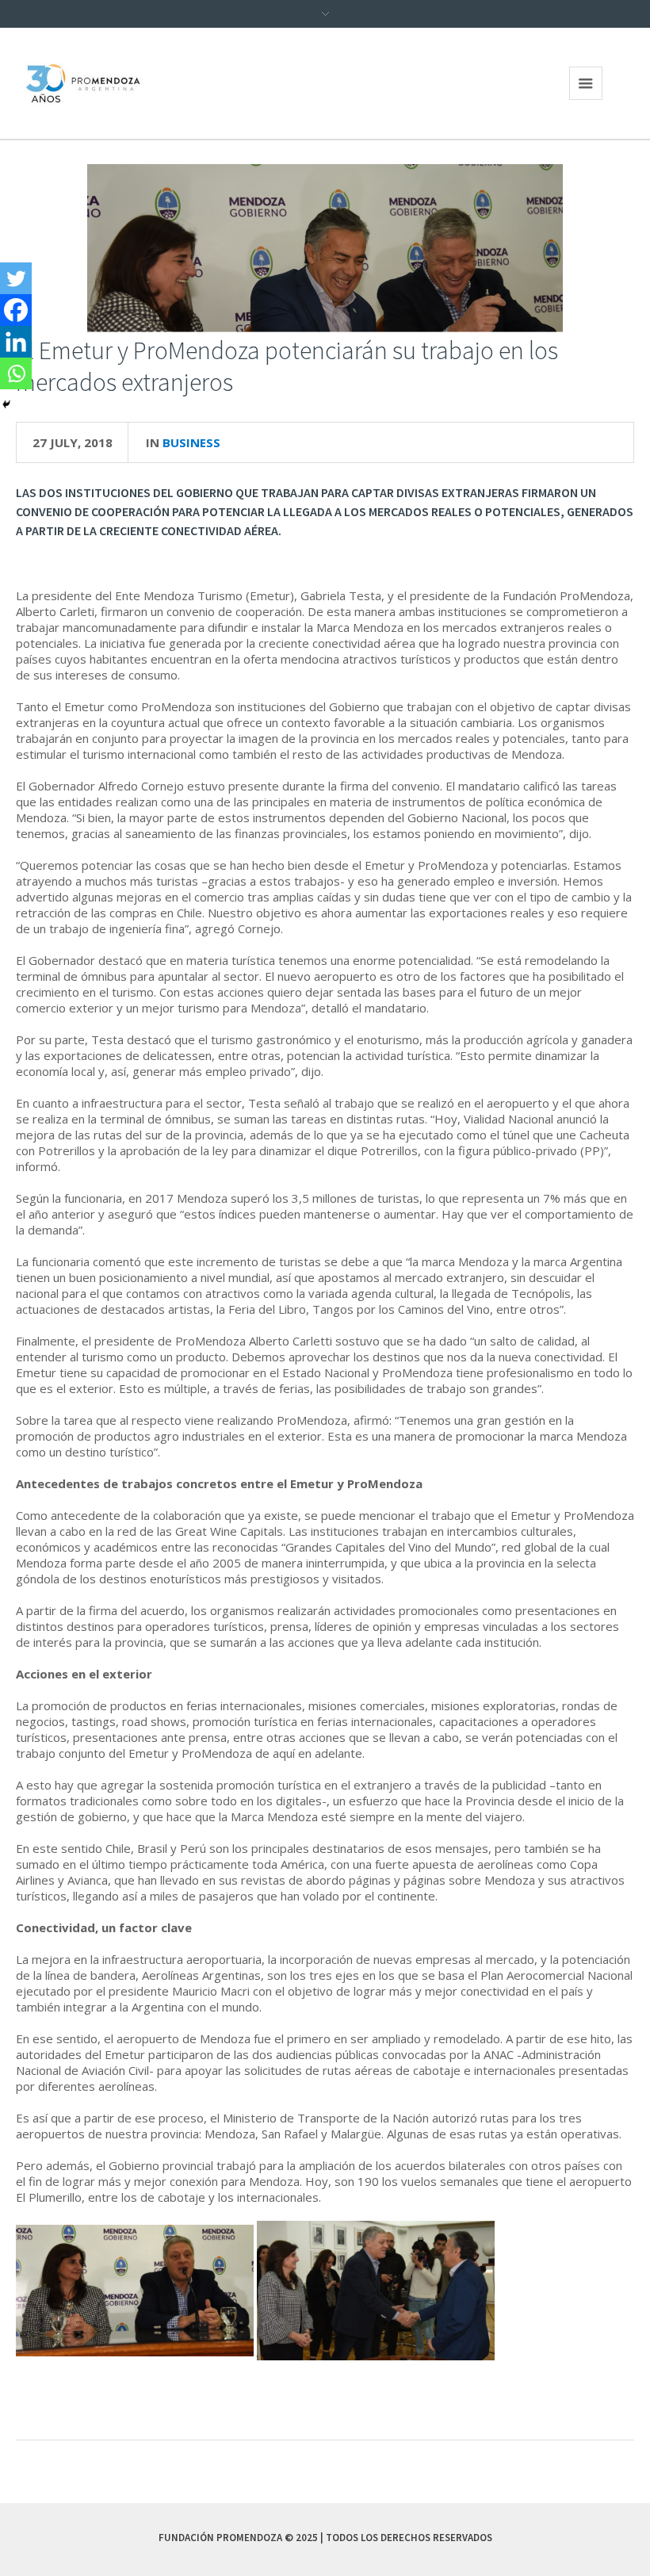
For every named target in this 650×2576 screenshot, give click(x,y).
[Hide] (6, 404)
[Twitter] (16, 278)
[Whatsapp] (16, 373)
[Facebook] (16, 310)
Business (191, 442)
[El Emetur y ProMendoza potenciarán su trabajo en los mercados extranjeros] (325, 247)
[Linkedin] (16, 342)
